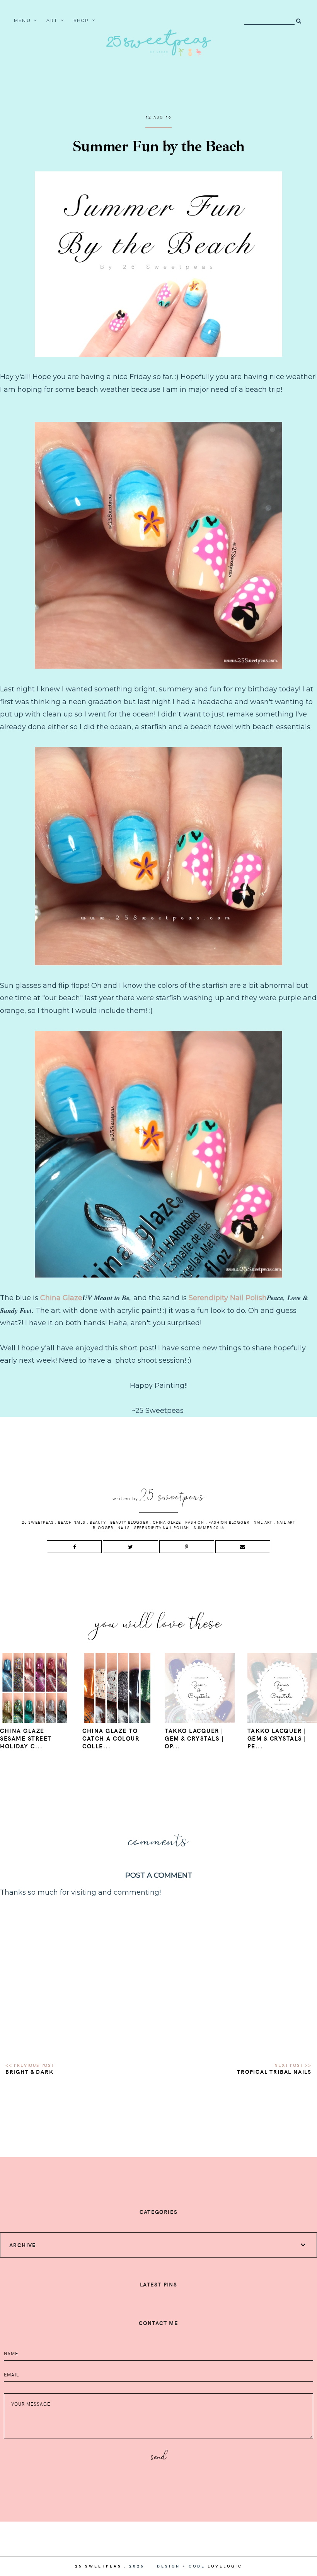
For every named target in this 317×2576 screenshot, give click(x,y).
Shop (81, 20)
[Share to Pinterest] (187, 1547)
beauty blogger (129, 1522)
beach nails (72, 1522)
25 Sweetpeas (38, 1522)
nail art (263, 1522)
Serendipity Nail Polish (228, 1298)
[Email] (243, 1547)
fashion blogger (229, 1522)
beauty (98, 1522)
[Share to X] (130, 1547)
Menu (22, 20)
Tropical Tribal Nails (274, 2072)
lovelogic (225, 2566)
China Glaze (61, 1298)
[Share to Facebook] (74, 1547)
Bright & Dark (29, 2072)
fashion (195, 1522)
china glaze (167, 1522)
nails (124, 1528)
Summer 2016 (209, 1528)
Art (52, 20)
